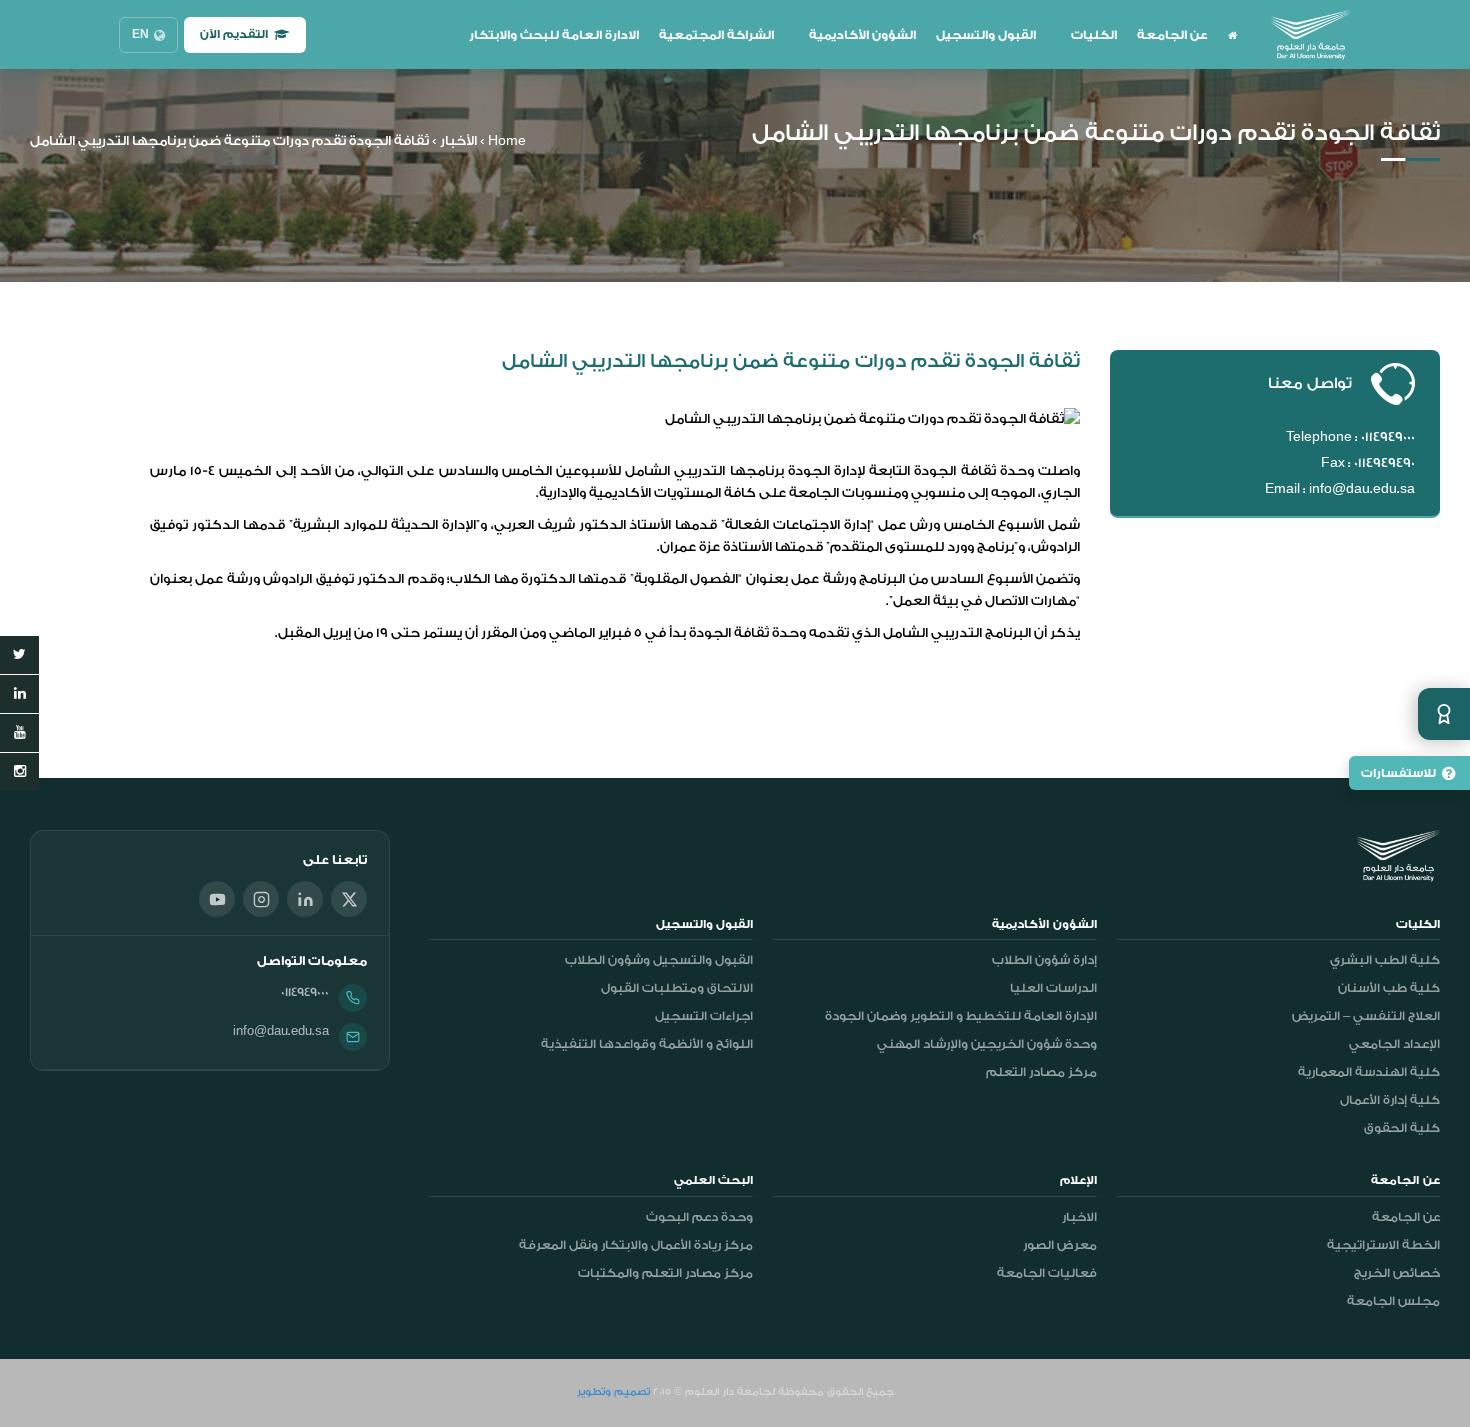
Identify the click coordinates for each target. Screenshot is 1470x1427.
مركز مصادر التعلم (1041, 1072)
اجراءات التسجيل (704, 1016)
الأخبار (458, 140)
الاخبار (1079, 1217)
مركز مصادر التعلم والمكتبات (665, 1273)
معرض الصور (1060, 1245)
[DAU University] (1311, 35)
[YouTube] (217, 899)
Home (507, 140)
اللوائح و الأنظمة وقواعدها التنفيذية (647, 1044)
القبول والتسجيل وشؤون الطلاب (659, 960)
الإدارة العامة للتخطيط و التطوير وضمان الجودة (961, 1016)
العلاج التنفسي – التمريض (1366, 1016)
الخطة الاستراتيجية (1383, 1245)
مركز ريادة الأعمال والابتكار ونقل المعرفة (636, 1245)
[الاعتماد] (1444, 714)
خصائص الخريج (1397, 1273)
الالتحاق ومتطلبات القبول (677, 988)
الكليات (1094, 35)
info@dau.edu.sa (281, 1031)
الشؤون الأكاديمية (862, 35)
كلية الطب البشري (1385, 960)
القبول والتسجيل (986, 35)
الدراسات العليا (1053, 988)
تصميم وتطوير (613, 1392)
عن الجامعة (1172, 35)
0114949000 (305, 992)
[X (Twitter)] (349, 899)
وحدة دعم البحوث (699, 1217)
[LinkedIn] (305, 899)
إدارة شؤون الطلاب (1044, 960)
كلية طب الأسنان (1389, 988)
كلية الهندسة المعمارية (1369, 1072)
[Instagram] (261, 899)
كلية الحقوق (1402, 1128)
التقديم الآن (234, 34)
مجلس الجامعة (1393, 1301)
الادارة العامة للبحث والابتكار (554, 35)
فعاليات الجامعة (1047, 1273)
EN (140, 34)
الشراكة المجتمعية (716, 35)
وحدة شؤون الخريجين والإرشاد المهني (987, 1044)
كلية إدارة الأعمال (1390, 1100)
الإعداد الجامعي (1394, 1044)
